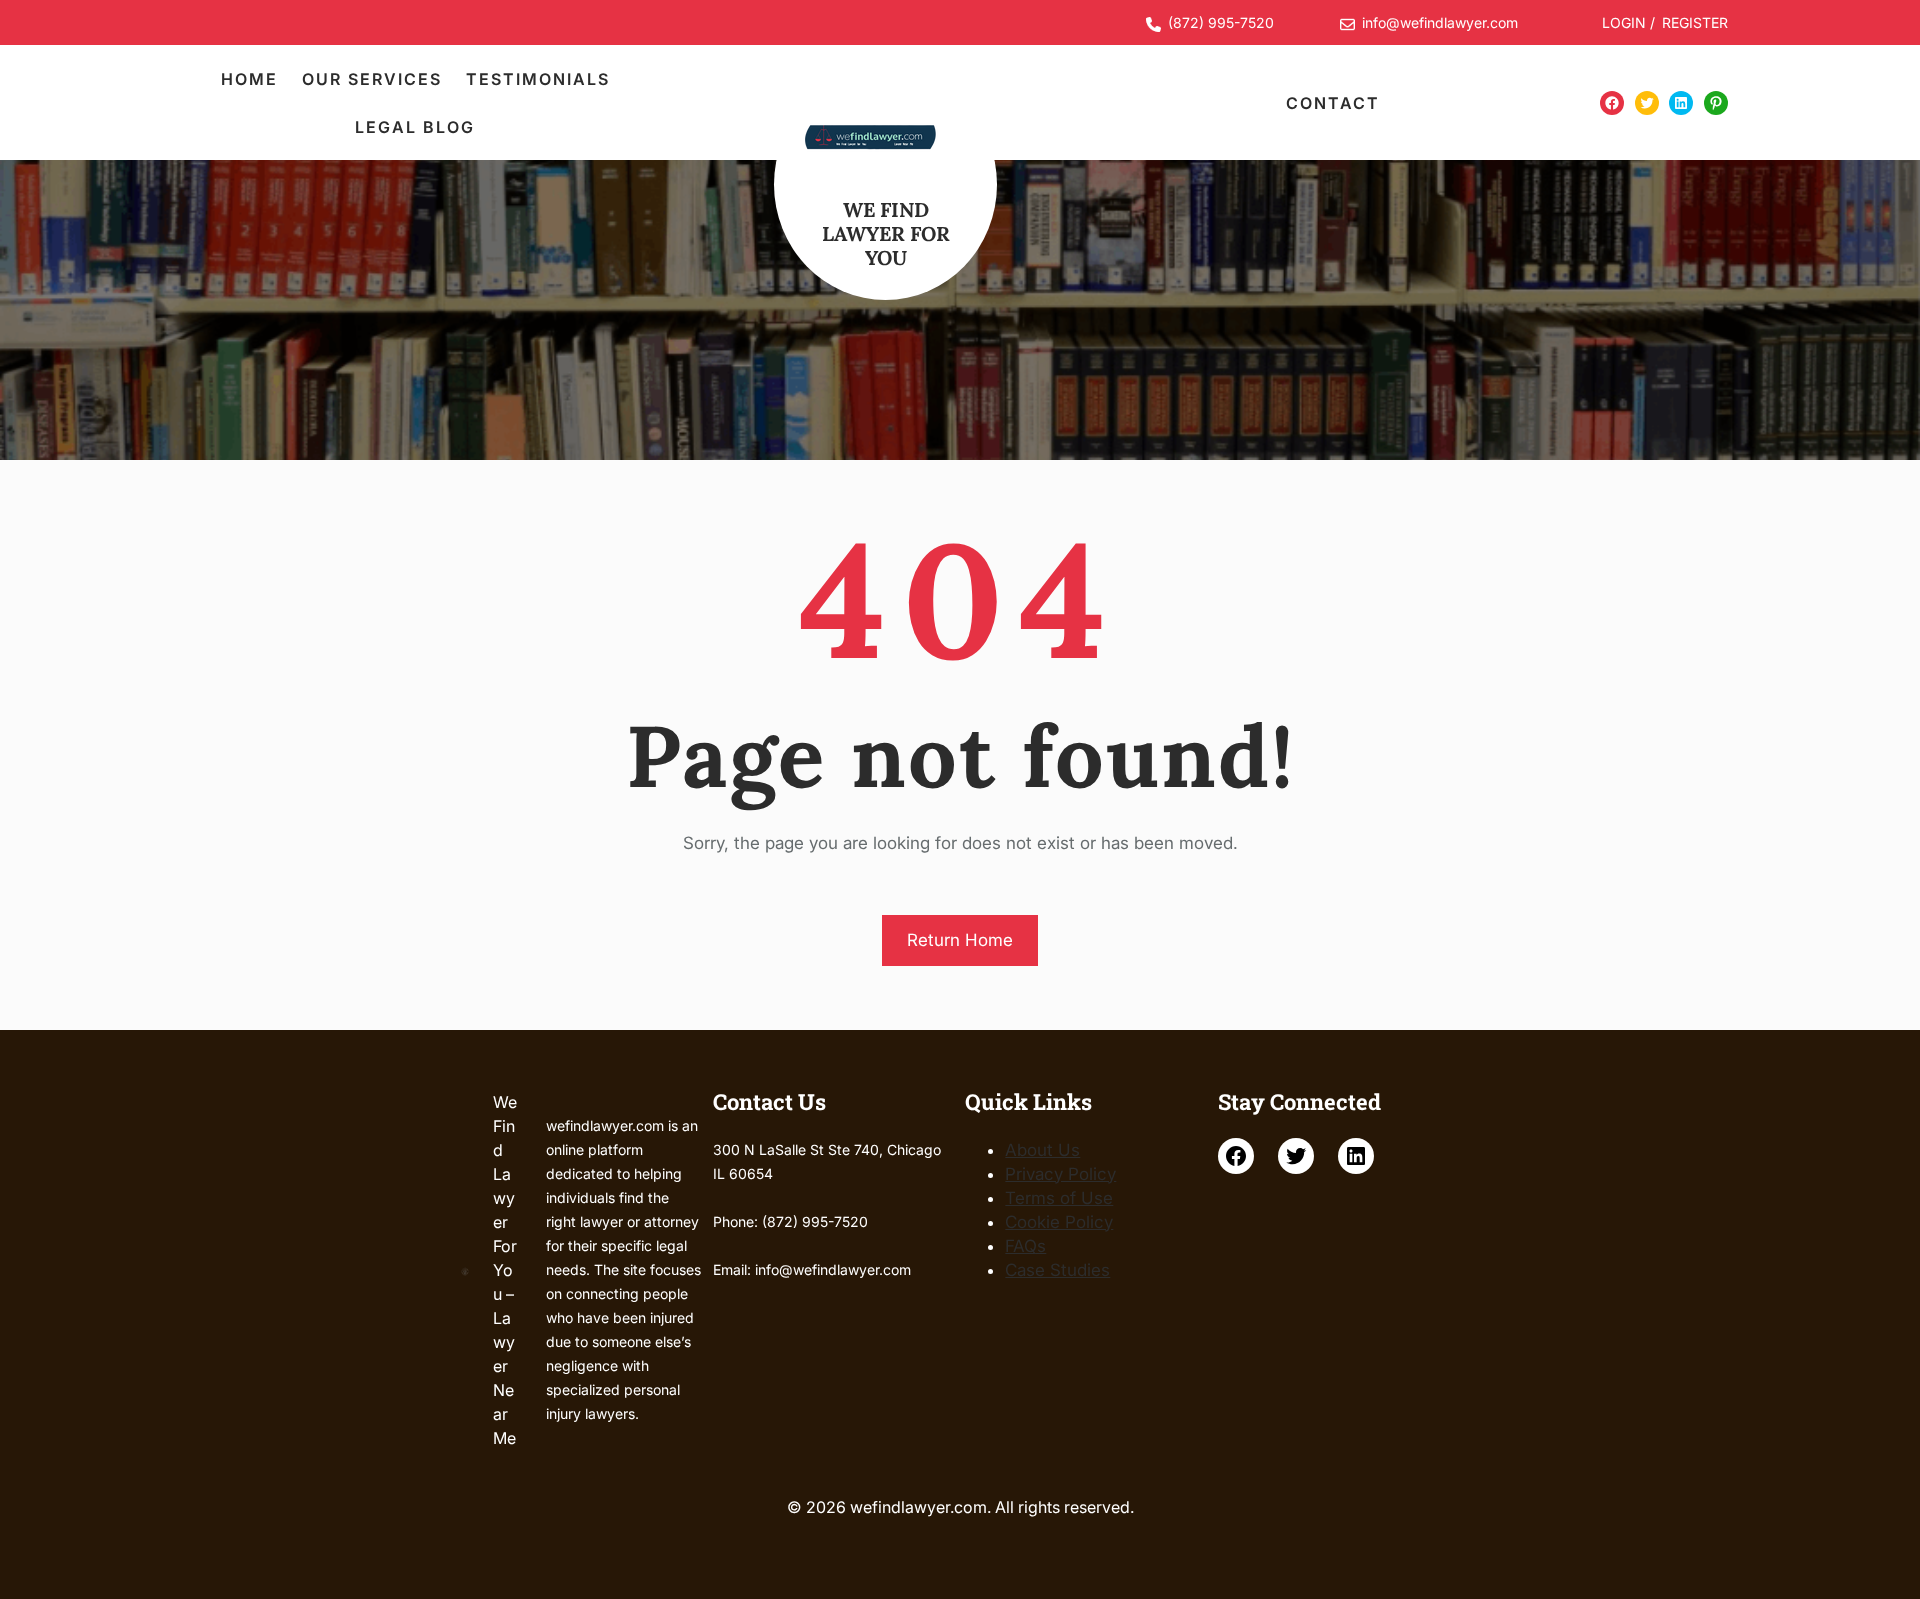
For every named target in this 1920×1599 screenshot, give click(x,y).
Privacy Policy (1060, 1174)
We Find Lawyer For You (886, 233)
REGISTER (1695, 22)
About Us (1042, 1150)
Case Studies (1057, 1270)
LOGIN (1624, 22)
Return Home (960, 940)
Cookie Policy (1059, 1222)
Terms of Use (1059, 1198)
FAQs (1025, 1246)
